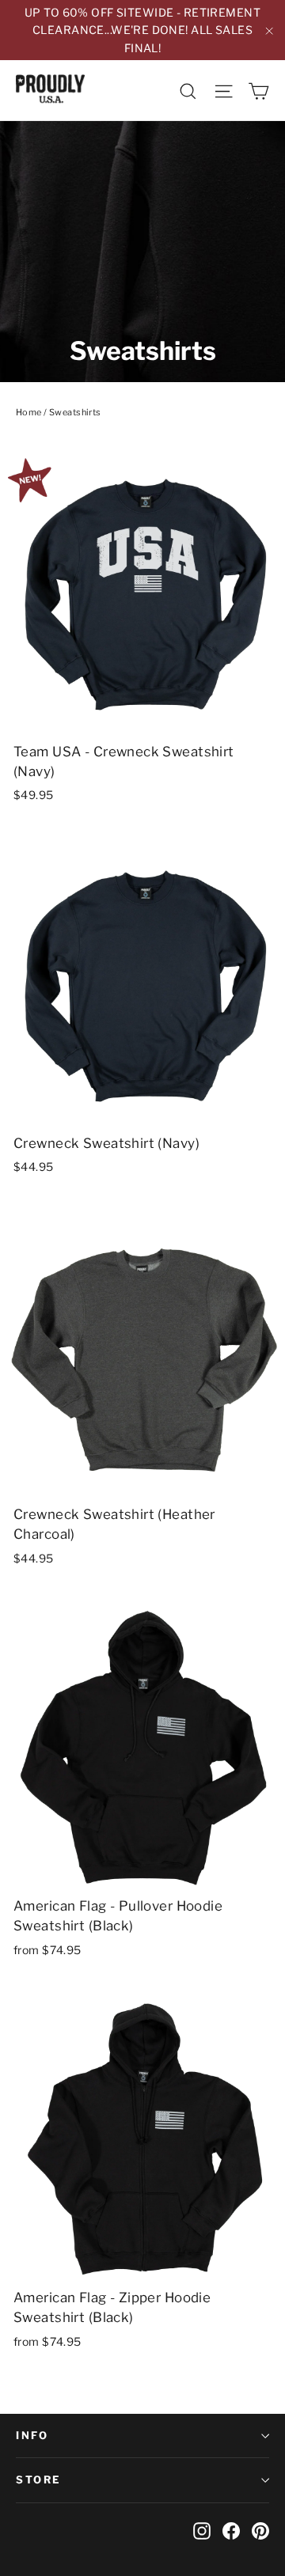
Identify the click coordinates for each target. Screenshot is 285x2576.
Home (29, 412)
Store (39, 2479)
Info (32, 2435)
